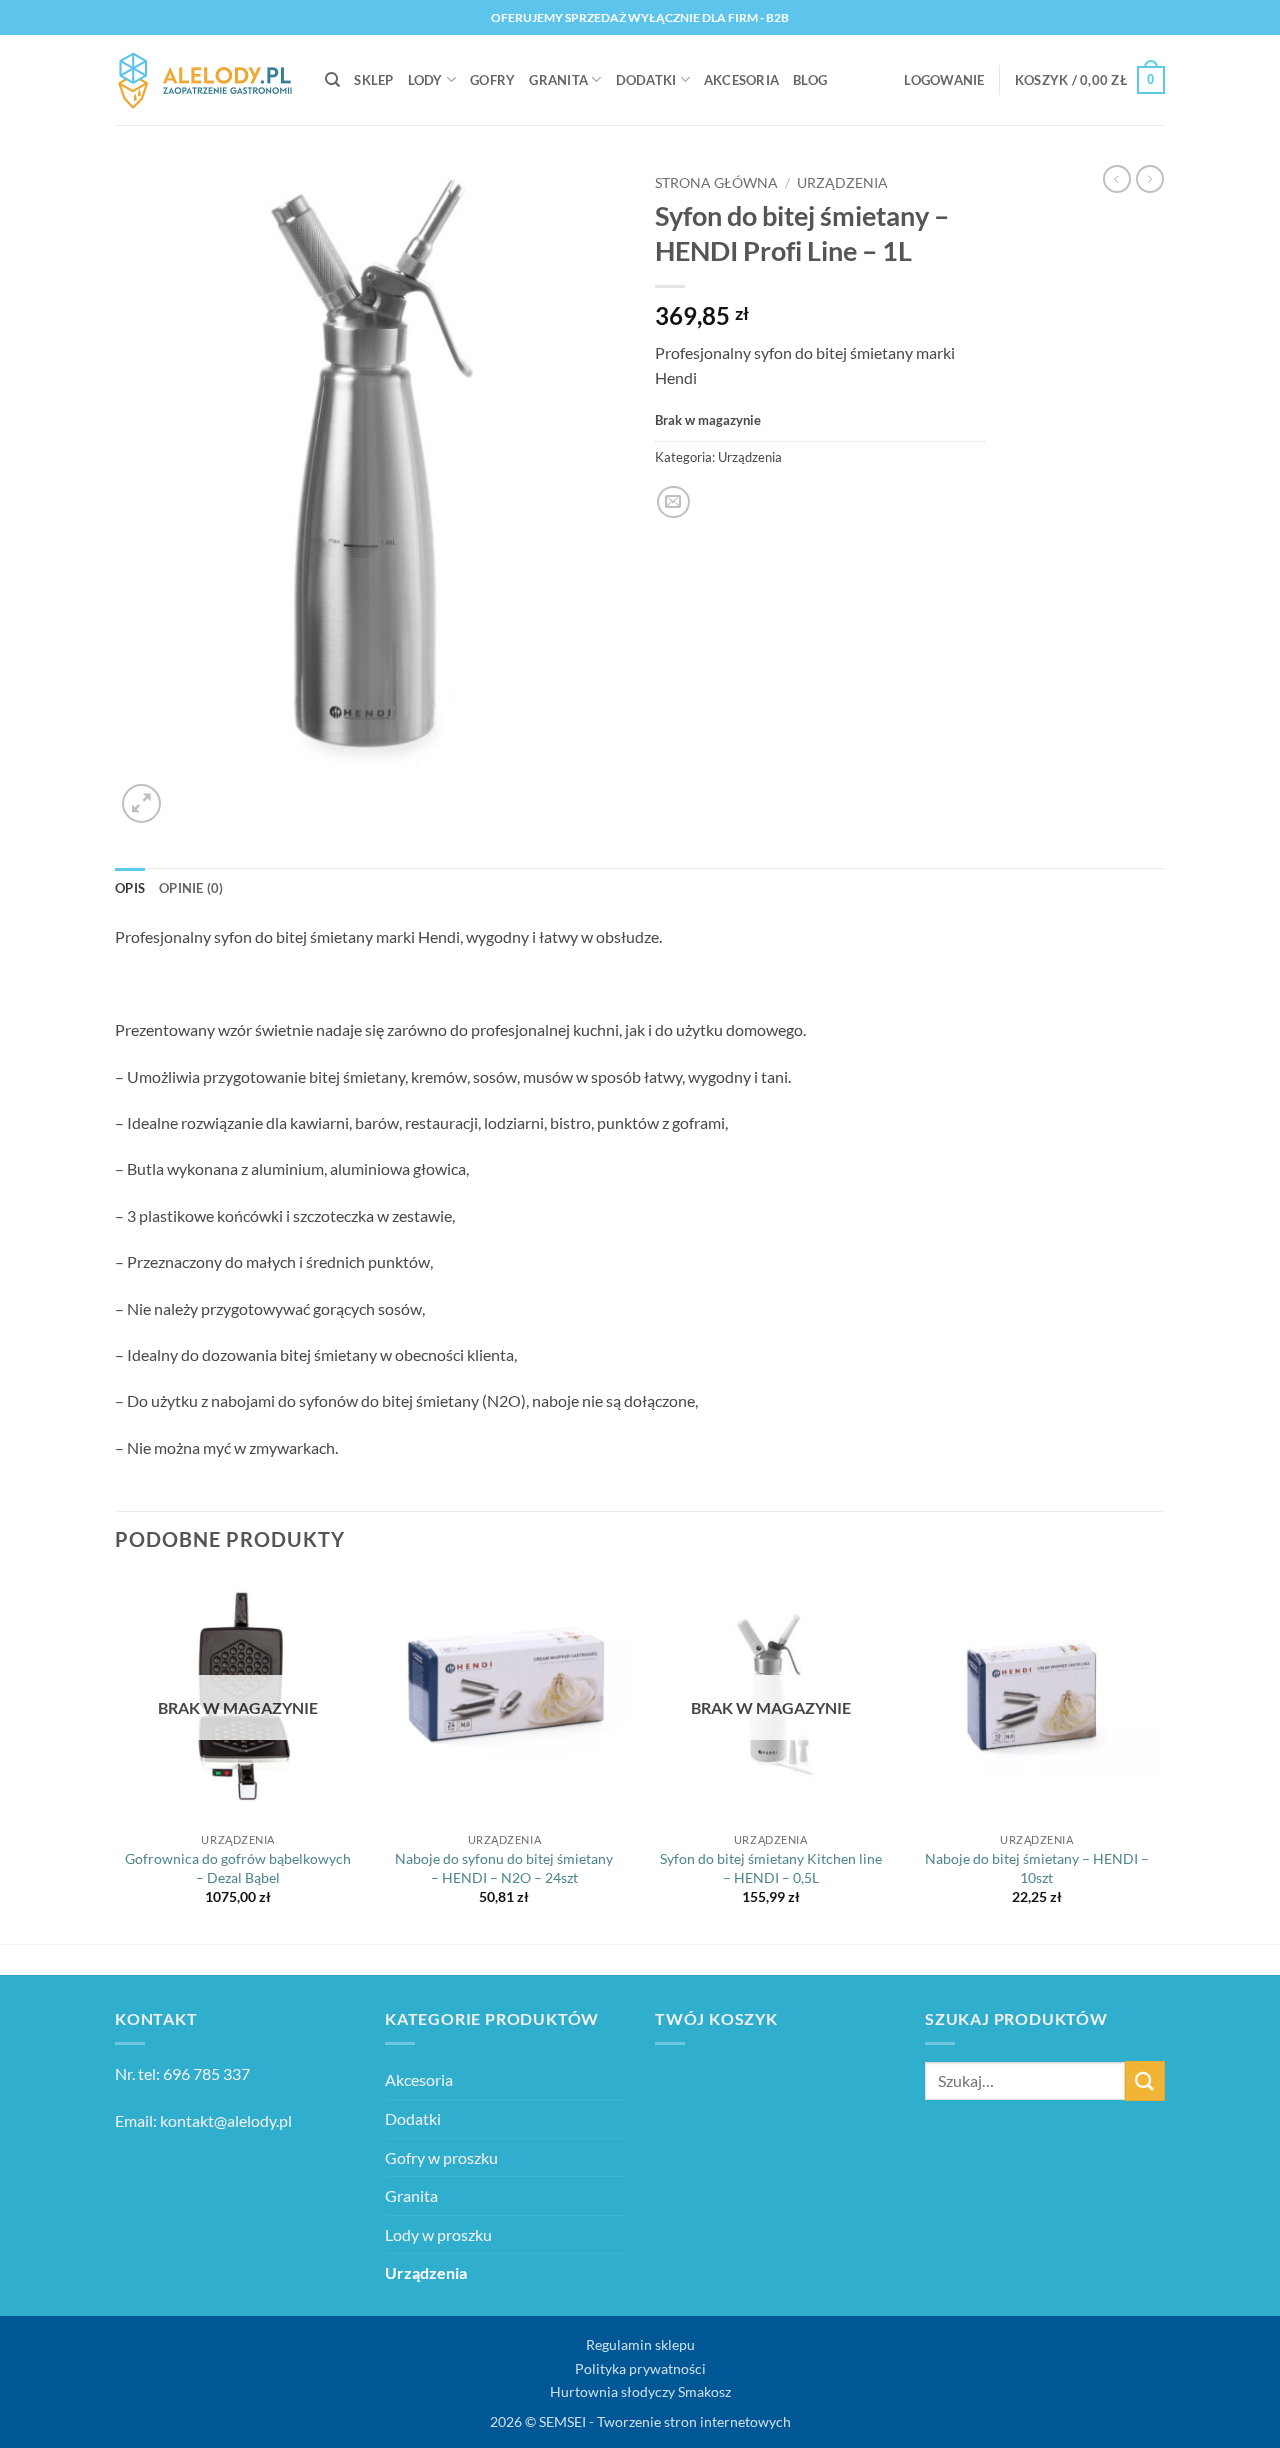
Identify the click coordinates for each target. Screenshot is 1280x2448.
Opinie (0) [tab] (191, 888)
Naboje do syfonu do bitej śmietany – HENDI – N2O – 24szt (504, 1868)
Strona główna (716, 183)
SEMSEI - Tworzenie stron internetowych (665, 2421)
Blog (810, 80)
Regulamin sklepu (640, 2344)
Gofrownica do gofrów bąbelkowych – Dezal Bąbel (238, 1868)
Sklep (373, 80)
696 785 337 (206, 2073)
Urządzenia (842, 183)
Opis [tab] (130, 888)
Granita (558, 80)
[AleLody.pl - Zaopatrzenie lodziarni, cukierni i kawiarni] (205, 80)
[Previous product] (1150, 179)
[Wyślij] (1145, 2080)
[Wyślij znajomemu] (673, 502)
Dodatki (646, 80)
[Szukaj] (332, 80)
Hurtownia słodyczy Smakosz (640, 2391)
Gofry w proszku (441, 2157)
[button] (944, 80)
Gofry (492, 80)
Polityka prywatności (640, 2368)
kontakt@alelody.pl (226, 2120)
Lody (425, 80)
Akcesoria (741, 80)
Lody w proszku (438, 2234)
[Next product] (1117, 179)
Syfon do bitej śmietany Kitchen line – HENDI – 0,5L (771, 1868)
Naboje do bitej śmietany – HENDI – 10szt (1037, 1868)
